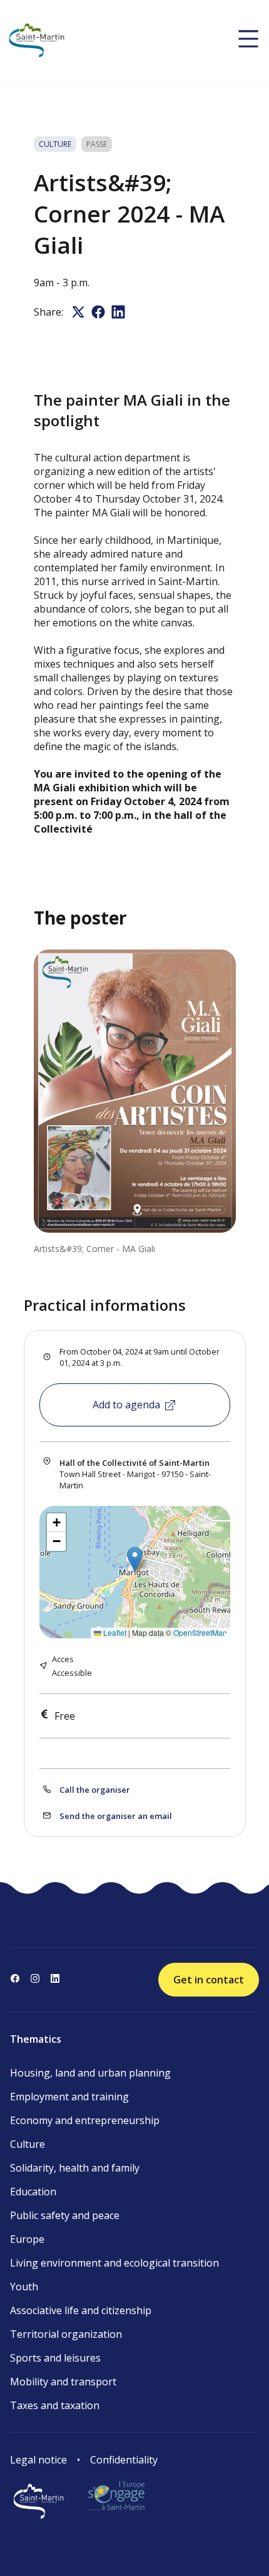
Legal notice (38, 2460)
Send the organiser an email (116, 1816)
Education (33, 2192)
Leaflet (114, 1632)
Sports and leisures (55, 2358)
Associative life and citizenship (81, 2310)
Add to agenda (126, 1405)
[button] (135, 1559)
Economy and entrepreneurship (85, 2120)
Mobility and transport (63, 2382)
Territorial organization (66, 2334)
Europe (27, 2239)
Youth (24, 2287)
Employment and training (69, 2097)
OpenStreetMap (200, 1632)
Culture (28, 2144)
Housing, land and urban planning (90, 2073)
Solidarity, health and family (75, 2168)
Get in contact (209, 1980)
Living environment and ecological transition (114, 2263)
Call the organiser (95, 1790)
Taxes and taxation (55, 2405)
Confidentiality (124, 2460)
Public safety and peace (65, 2215)
